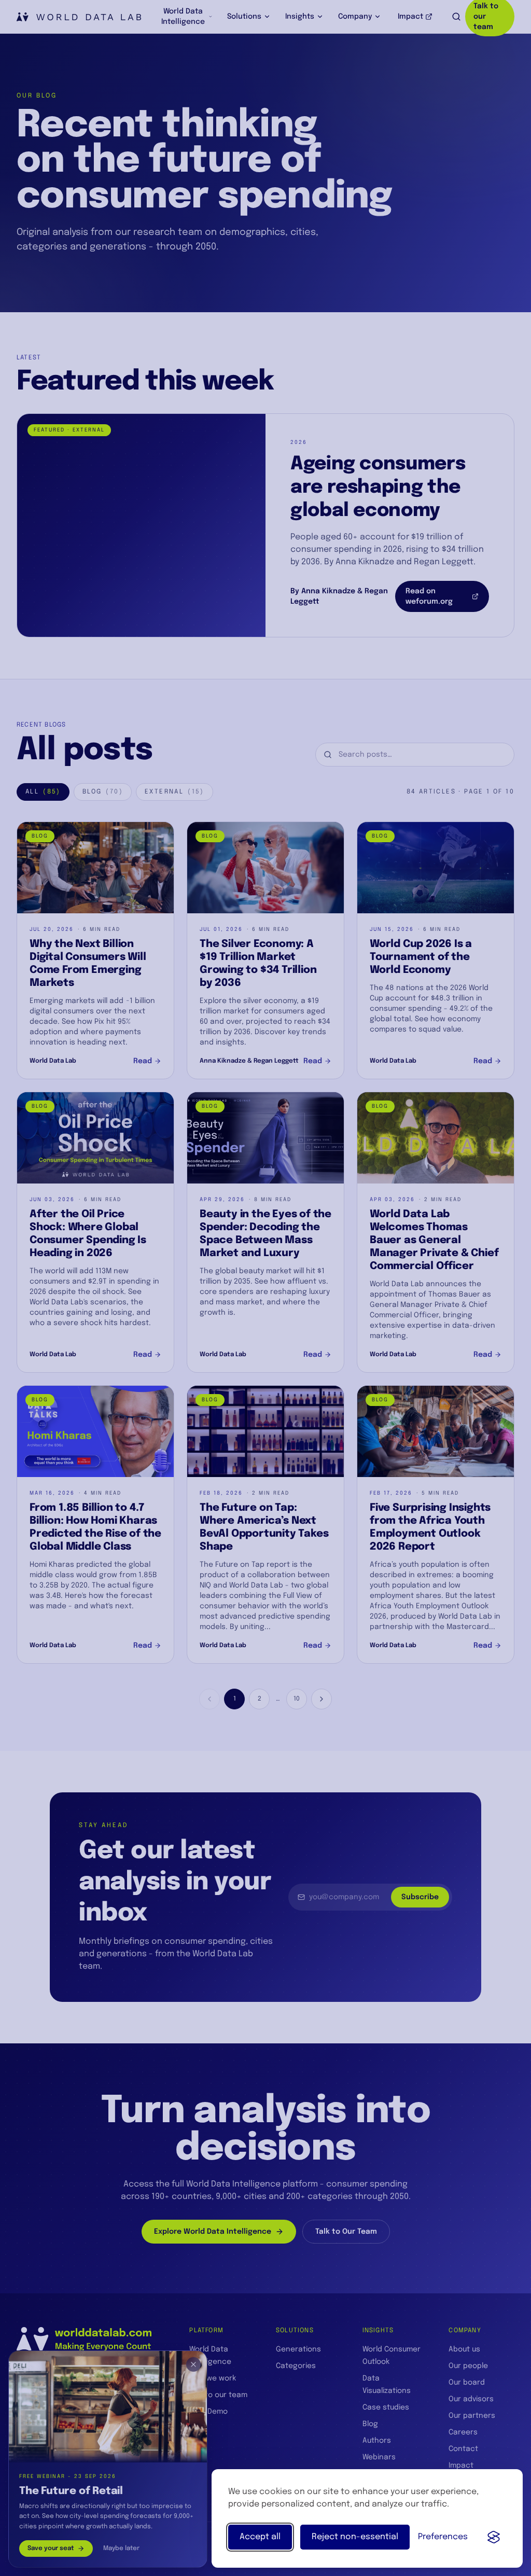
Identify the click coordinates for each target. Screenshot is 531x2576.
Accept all (260, 2537)
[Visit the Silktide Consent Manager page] (494, 2537)
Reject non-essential (355, 2537)
